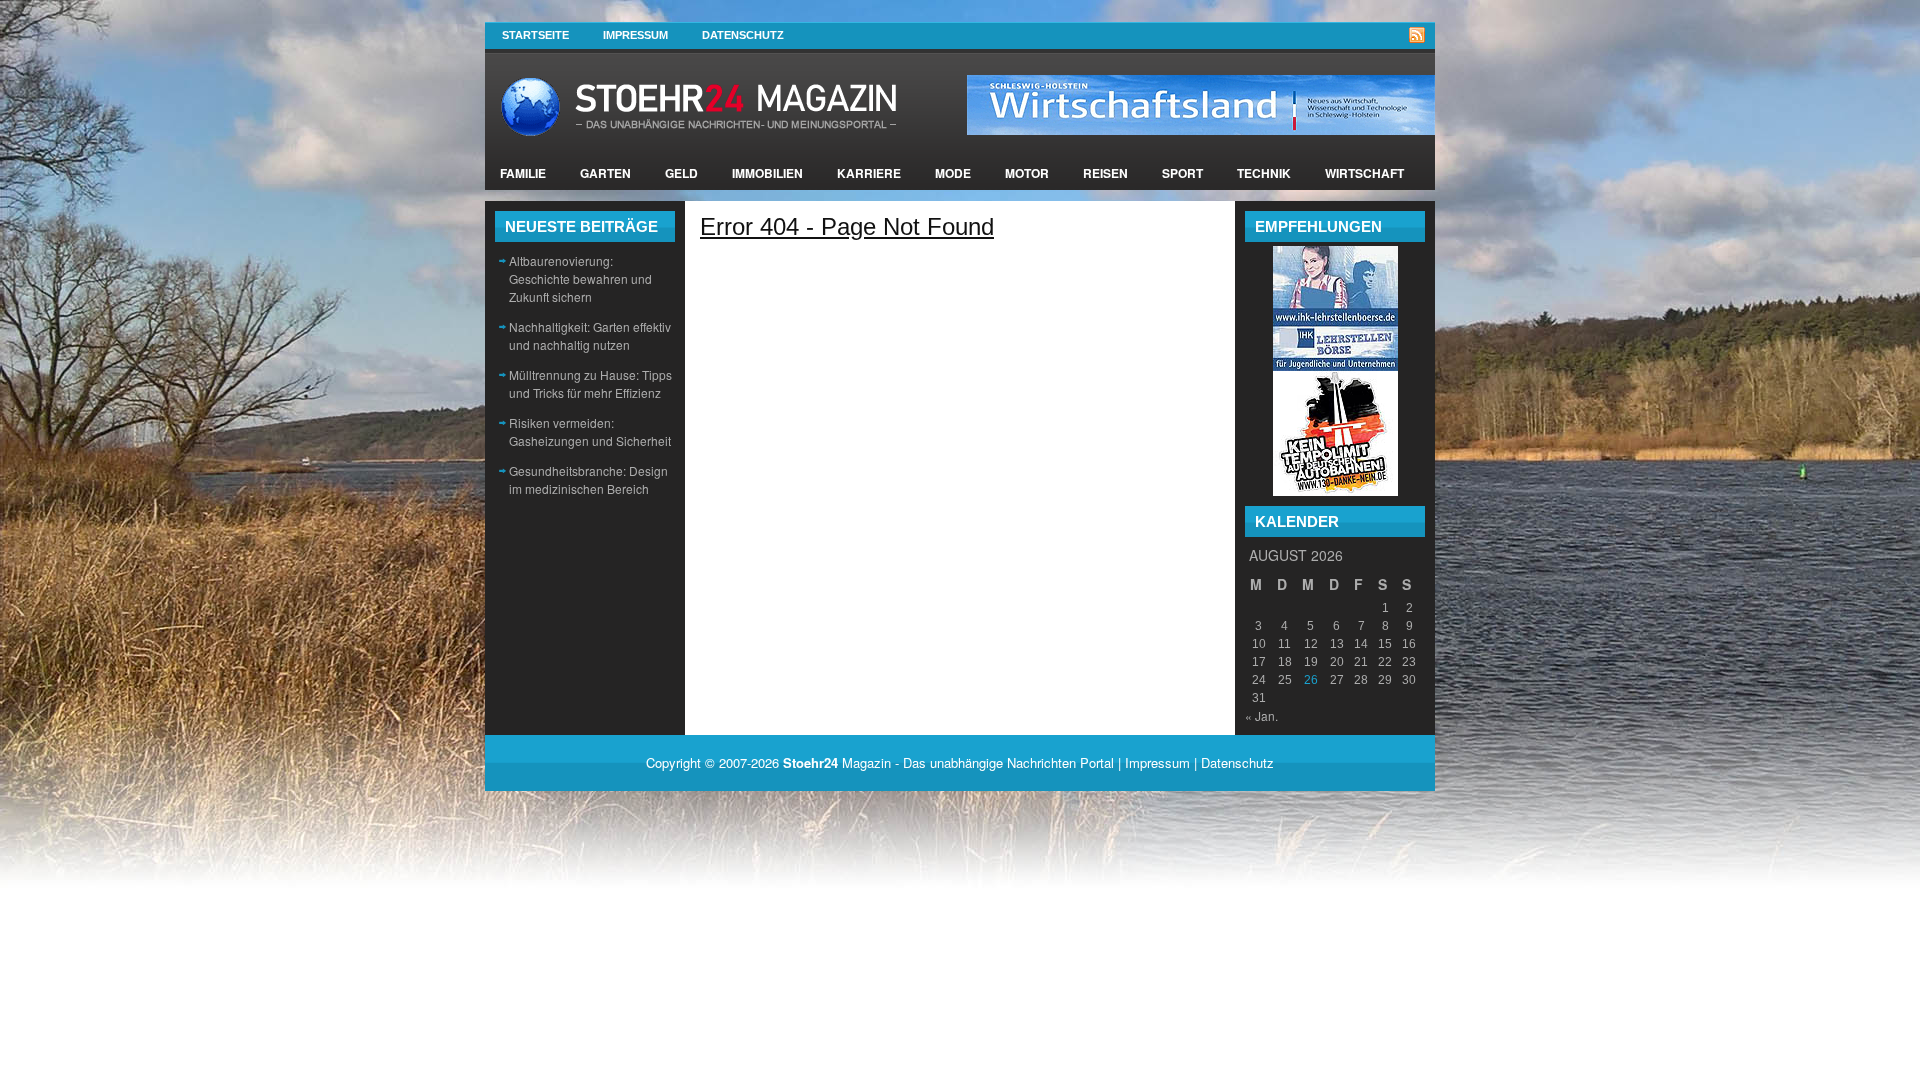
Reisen (1105, 173)
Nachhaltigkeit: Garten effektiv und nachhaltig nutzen (590, 335)
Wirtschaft (1364, 173)
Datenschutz (743, 35)
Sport (1182, 173)
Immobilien (767, 173)
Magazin (837, 762)
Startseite (535, 35)
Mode (953, 173)
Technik (1264, 173)
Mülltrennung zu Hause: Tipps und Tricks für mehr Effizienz (590, 383)
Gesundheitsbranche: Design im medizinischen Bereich (588, 479)
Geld (681, 173)
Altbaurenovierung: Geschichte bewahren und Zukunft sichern (580, 278)
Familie (523, 173)
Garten (605, 173)
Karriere (869, 173)
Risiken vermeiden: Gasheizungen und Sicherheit (590, 431)
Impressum (635, 35)
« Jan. (1261, 715)
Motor (1027, 173)
